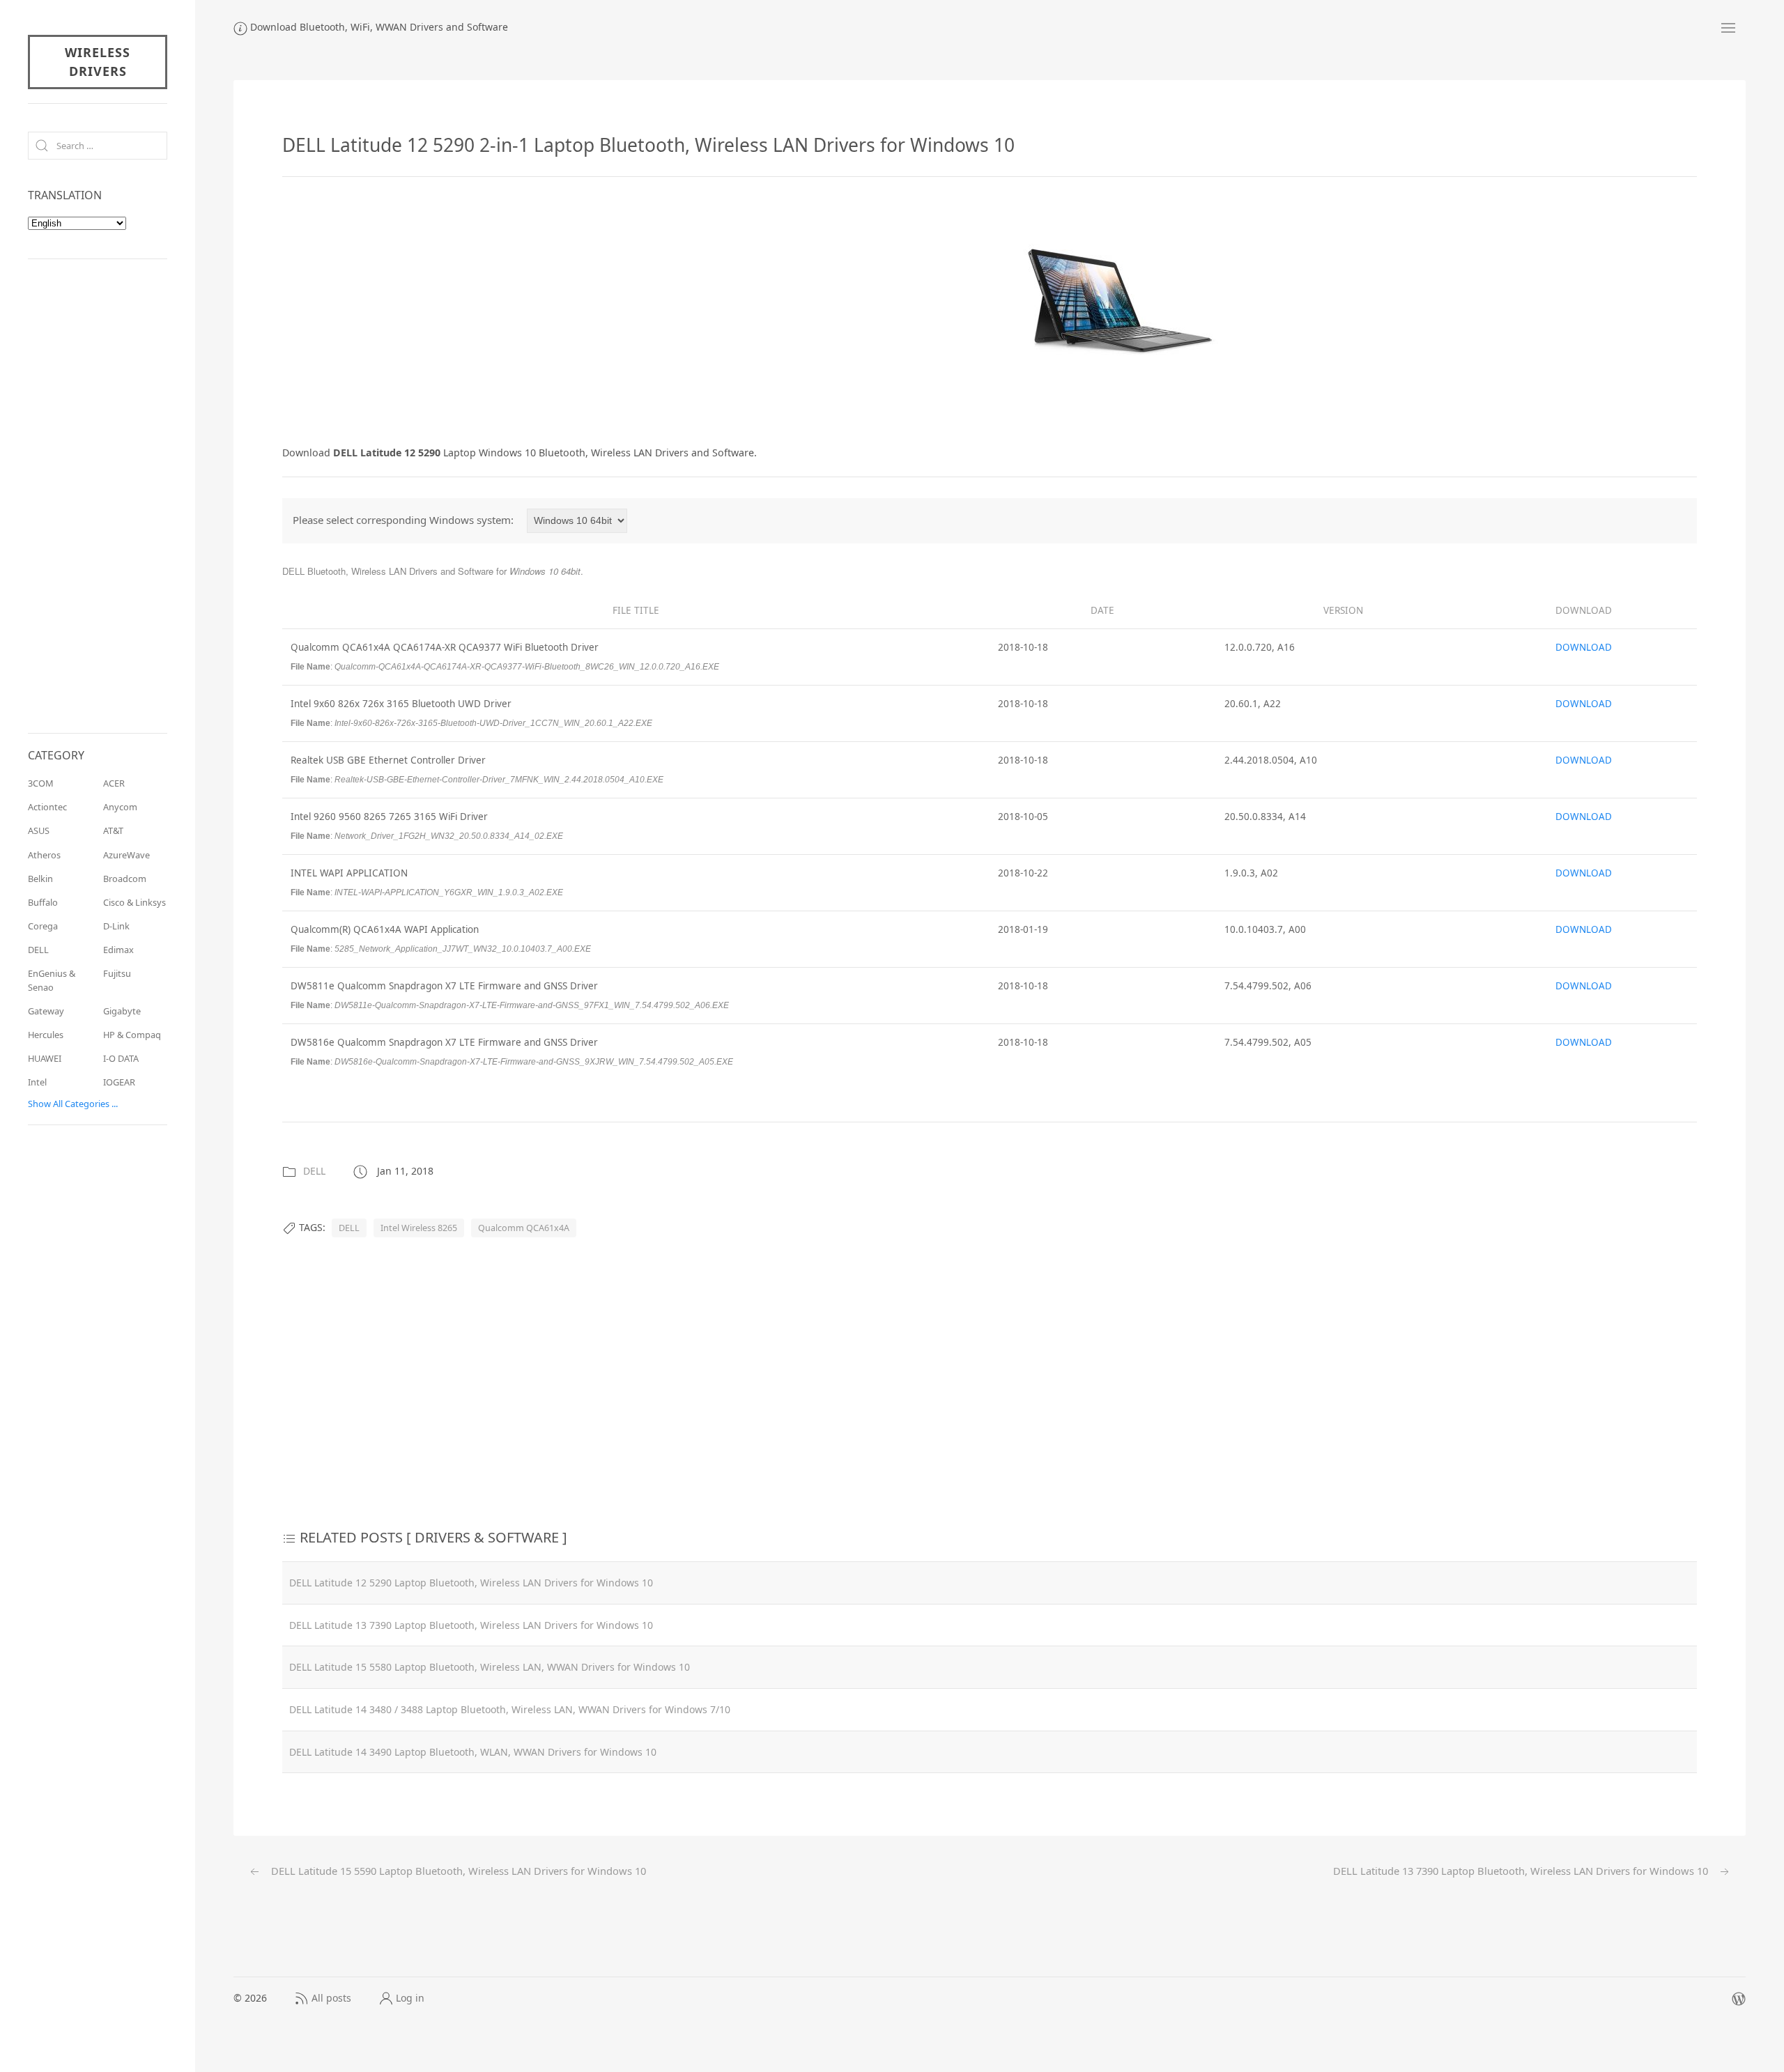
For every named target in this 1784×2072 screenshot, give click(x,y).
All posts (331, 1998)
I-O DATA (121, 1058)
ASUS (39, 830)
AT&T (113, 830)
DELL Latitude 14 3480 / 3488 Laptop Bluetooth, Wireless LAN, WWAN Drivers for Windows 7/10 (510, 1709)
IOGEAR (119, 1082)
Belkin (40, 879)
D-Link (116, 926)
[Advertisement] (399, 308)
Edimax (118, 950)
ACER (114, 783)
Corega (43, 926)
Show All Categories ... (73, 1104)
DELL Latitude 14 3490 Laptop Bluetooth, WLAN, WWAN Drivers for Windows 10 (473, 1752)
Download (1584, 647)
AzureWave (126, 855)
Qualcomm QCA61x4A (524, 1228)
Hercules (46, 1035)
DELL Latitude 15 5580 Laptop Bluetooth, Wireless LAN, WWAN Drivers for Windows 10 (490, 1667)
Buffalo (43, 902)
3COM (41, 783)
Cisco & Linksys (134, 902)
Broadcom (125, 879)
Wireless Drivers (98, 62)
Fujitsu (117, 973)
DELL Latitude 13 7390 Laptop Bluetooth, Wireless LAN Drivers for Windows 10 (471, 1625)
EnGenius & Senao (52, 980)
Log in (410, 1998)
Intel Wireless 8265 (419, 1228)
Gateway (46, 1011)
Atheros (44, 855)
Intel (37, 1082)
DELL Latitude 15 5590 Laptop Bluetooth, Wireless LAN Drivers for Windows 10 (457, 1871)
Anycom (120, 807)
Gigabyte (122, 1011)
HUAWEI (45, 1058)
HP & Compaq (132, 1035)
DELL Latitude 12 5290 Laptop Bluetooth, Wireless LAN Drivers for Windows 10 (471, 1583)
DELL (314, 1171)
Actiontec (47, 807)
